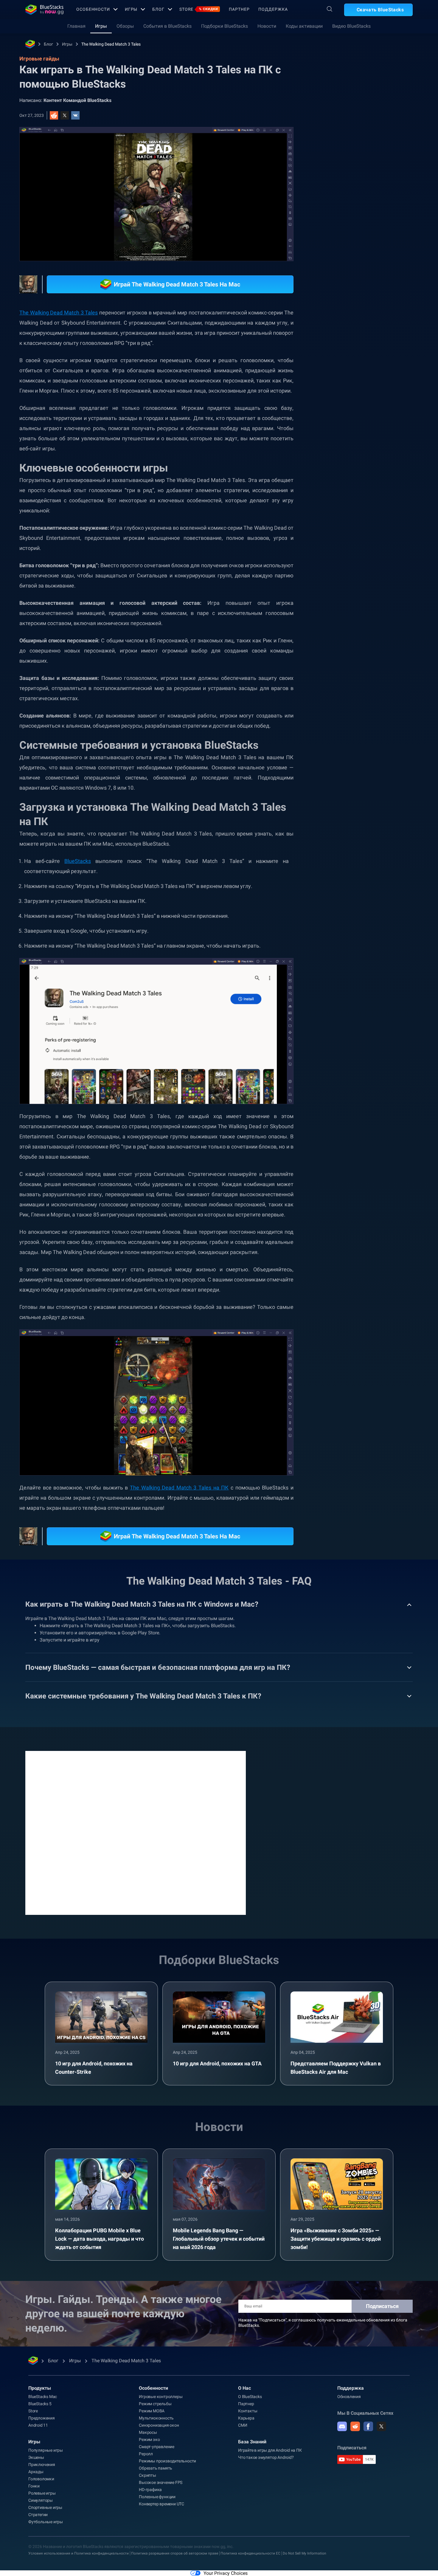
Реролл (146, 2454)
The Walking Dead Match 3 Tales (111, 44)
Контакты (248, 2411)
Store (199, 9)
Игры (131, 9)
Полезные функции (157, 2497)
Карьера (246, 2418)
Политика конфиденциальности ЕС (250, 2553)
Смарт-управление (157, 2447)
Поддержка (273, 9)
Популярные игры (46, 2450)
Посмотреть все (376, 621)
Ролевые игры (42, 2493)
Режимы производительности (167, 2461)
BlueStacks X (369, 691)
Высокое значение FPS (161, 2482)
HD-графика (150, 2490)
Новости (267, 26)
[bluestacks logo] (44, 10)
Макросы (148, 2432)
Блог (158, 9)
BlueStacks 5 (40, 2404)
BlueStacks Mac (43, 2397)
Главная (76, 26)
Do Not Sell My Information (305, 2553)
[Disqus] (136, 1832)
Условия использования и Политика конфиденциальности (79, 2553)
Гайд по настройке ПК (351, 663)
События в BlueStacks (167, 26)
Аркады (36, 2472)
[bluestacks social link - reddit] (355, 2426)
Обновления (349, 2397)
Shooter (401, 677)
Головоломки (41, 2479)
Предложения (42, 2418)
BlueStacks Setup (366, 677)
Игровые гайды (342, 133)
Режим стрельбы (155, 2404)
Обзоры (125, 26)
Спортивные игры (45, 2507)
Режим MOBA (152, 2411)
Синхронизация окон (159, 2425)
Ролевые (393, 663)
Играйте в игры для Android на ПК (270, 2450)
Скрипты (147, 2475)
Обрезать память (156, 2468)
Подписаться (382, 2306)
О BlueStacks (250, 2397)
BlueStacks (78, 861)
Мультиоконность (156, 2418)
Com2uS (337, 691)
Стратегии (38, 2515)
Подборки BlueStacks (225, 26)
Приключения (42, 2465)
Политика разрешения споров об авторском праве (175, 2553)
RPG (334, 677)
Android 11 (38, 2425)
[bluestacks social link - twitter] (381, 2426)
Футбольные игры (46, 2522)
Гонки (34, 2486)
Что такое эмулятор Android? (266, 2457)
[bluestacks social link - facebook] (368, 2426)
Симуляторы (41, 2500)
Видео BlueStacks (351, 26)
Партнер (239, 9)
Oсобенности (93, 9)
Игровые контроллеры (161, 2397)
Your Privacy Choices (226, 2573)
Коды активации (304, 26)
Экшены (36, 2457)
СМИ (243, 2425)
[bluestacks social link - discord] (342, 2426)
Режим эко (149, 2439)
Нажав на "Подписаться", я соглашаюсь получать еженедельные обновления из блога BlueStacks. (323, 2323)
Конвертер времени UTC (161, 2504)
